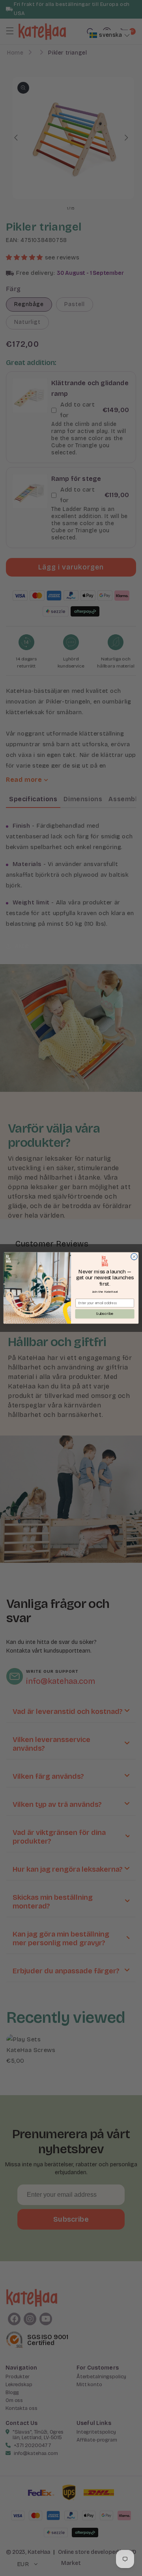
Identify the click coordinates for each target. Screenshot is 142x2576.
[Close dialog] (134, 1257)
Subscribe (105, 1314)
